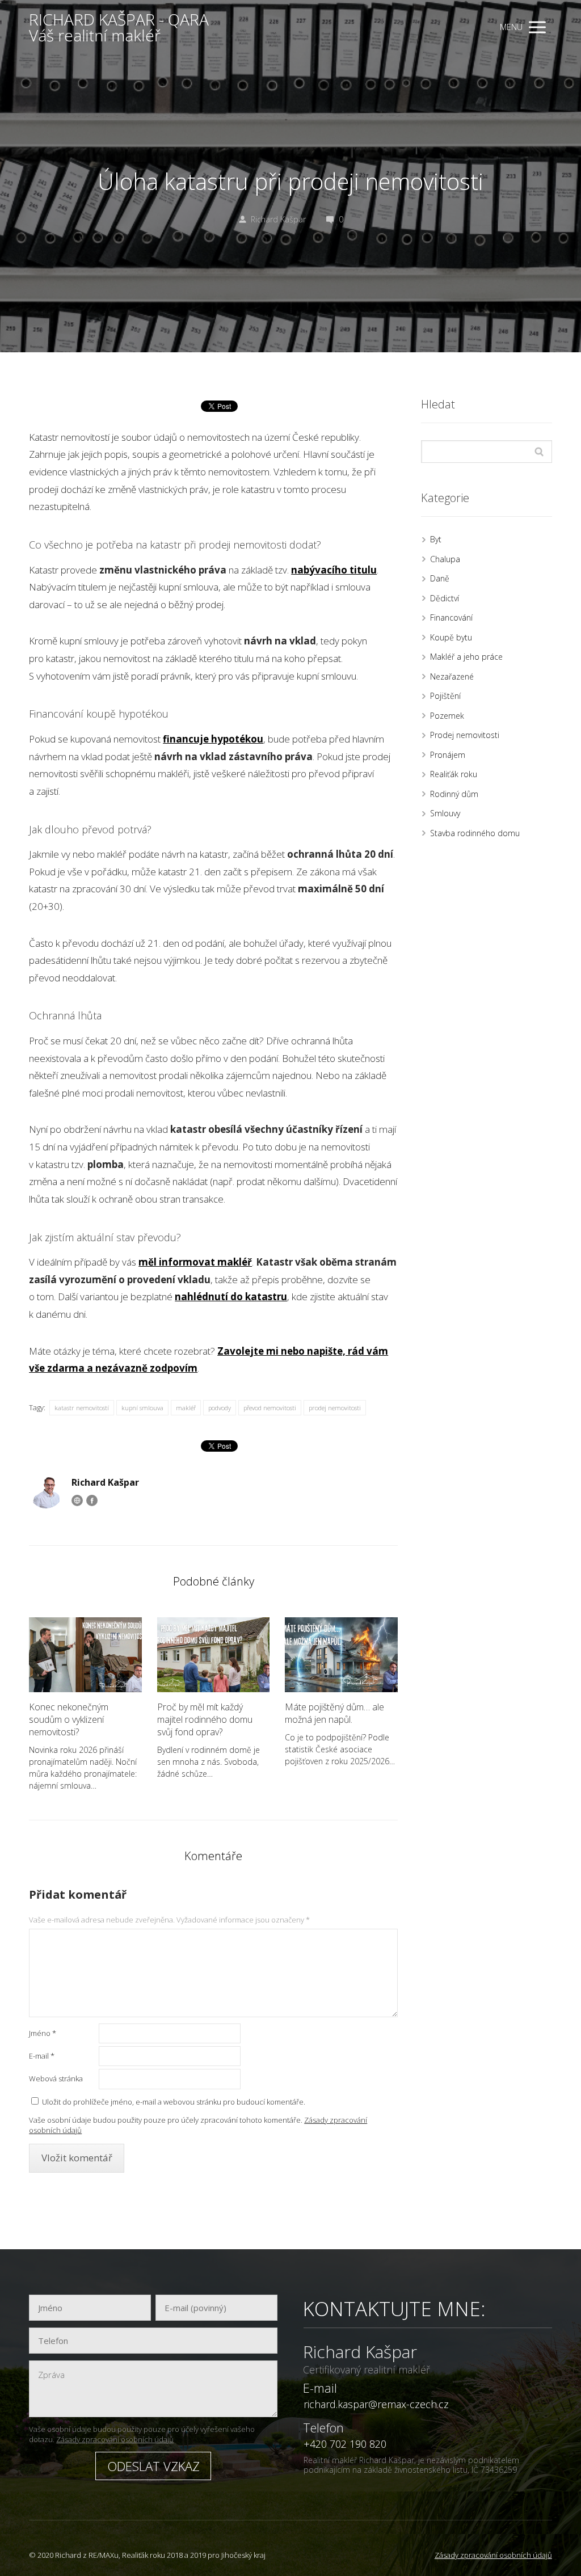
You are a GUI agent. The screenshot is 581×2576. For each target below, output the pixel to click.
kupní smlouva (142, 1408)
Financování (451, 617)
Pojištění (445, 696)
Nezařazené (452, 676)
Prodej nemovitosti (465, 735)
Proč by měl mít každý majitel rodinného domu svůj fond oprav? (205, 1719)
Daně (440, 578)
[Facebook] (92, 1500)
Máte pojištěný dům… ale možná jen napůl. (334, 1713)
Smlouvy (445, 813)
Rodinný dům (454, 794)
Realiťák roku (454, 774)
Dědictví (445, 598)
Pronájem (448, 755)
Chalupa (445, 559)
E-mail (42, 2056)
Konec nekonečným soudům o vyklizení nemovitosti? (69, 1719)
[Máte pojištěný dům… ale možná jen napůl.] (341, 1655)
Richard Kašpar (278, 219)
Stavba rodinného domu (475, 833)
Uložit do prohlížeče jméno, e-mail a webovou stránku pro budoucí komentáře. (174, 2102)
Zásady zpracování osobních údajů (115, 2439)
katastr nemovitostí (82, 1408)
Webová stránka (56, 2078)
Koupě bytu (451, 637)
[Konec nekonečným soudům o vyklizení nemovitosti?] (85, 1655)
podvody (220, 1408)
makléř (186, 1408)
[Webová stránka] (77, 1500)
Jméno (43, 2033)
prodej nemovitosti (335, 1408)
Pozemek (447, 716)
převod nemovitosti (270, 1408)
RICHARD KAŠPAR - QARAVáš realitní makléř (119, 27)
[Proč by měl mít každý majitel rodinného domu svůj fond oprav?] (214, 1655)
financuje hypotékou (213, 739)
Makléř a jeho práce (466, 657)
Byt (436, 539)
